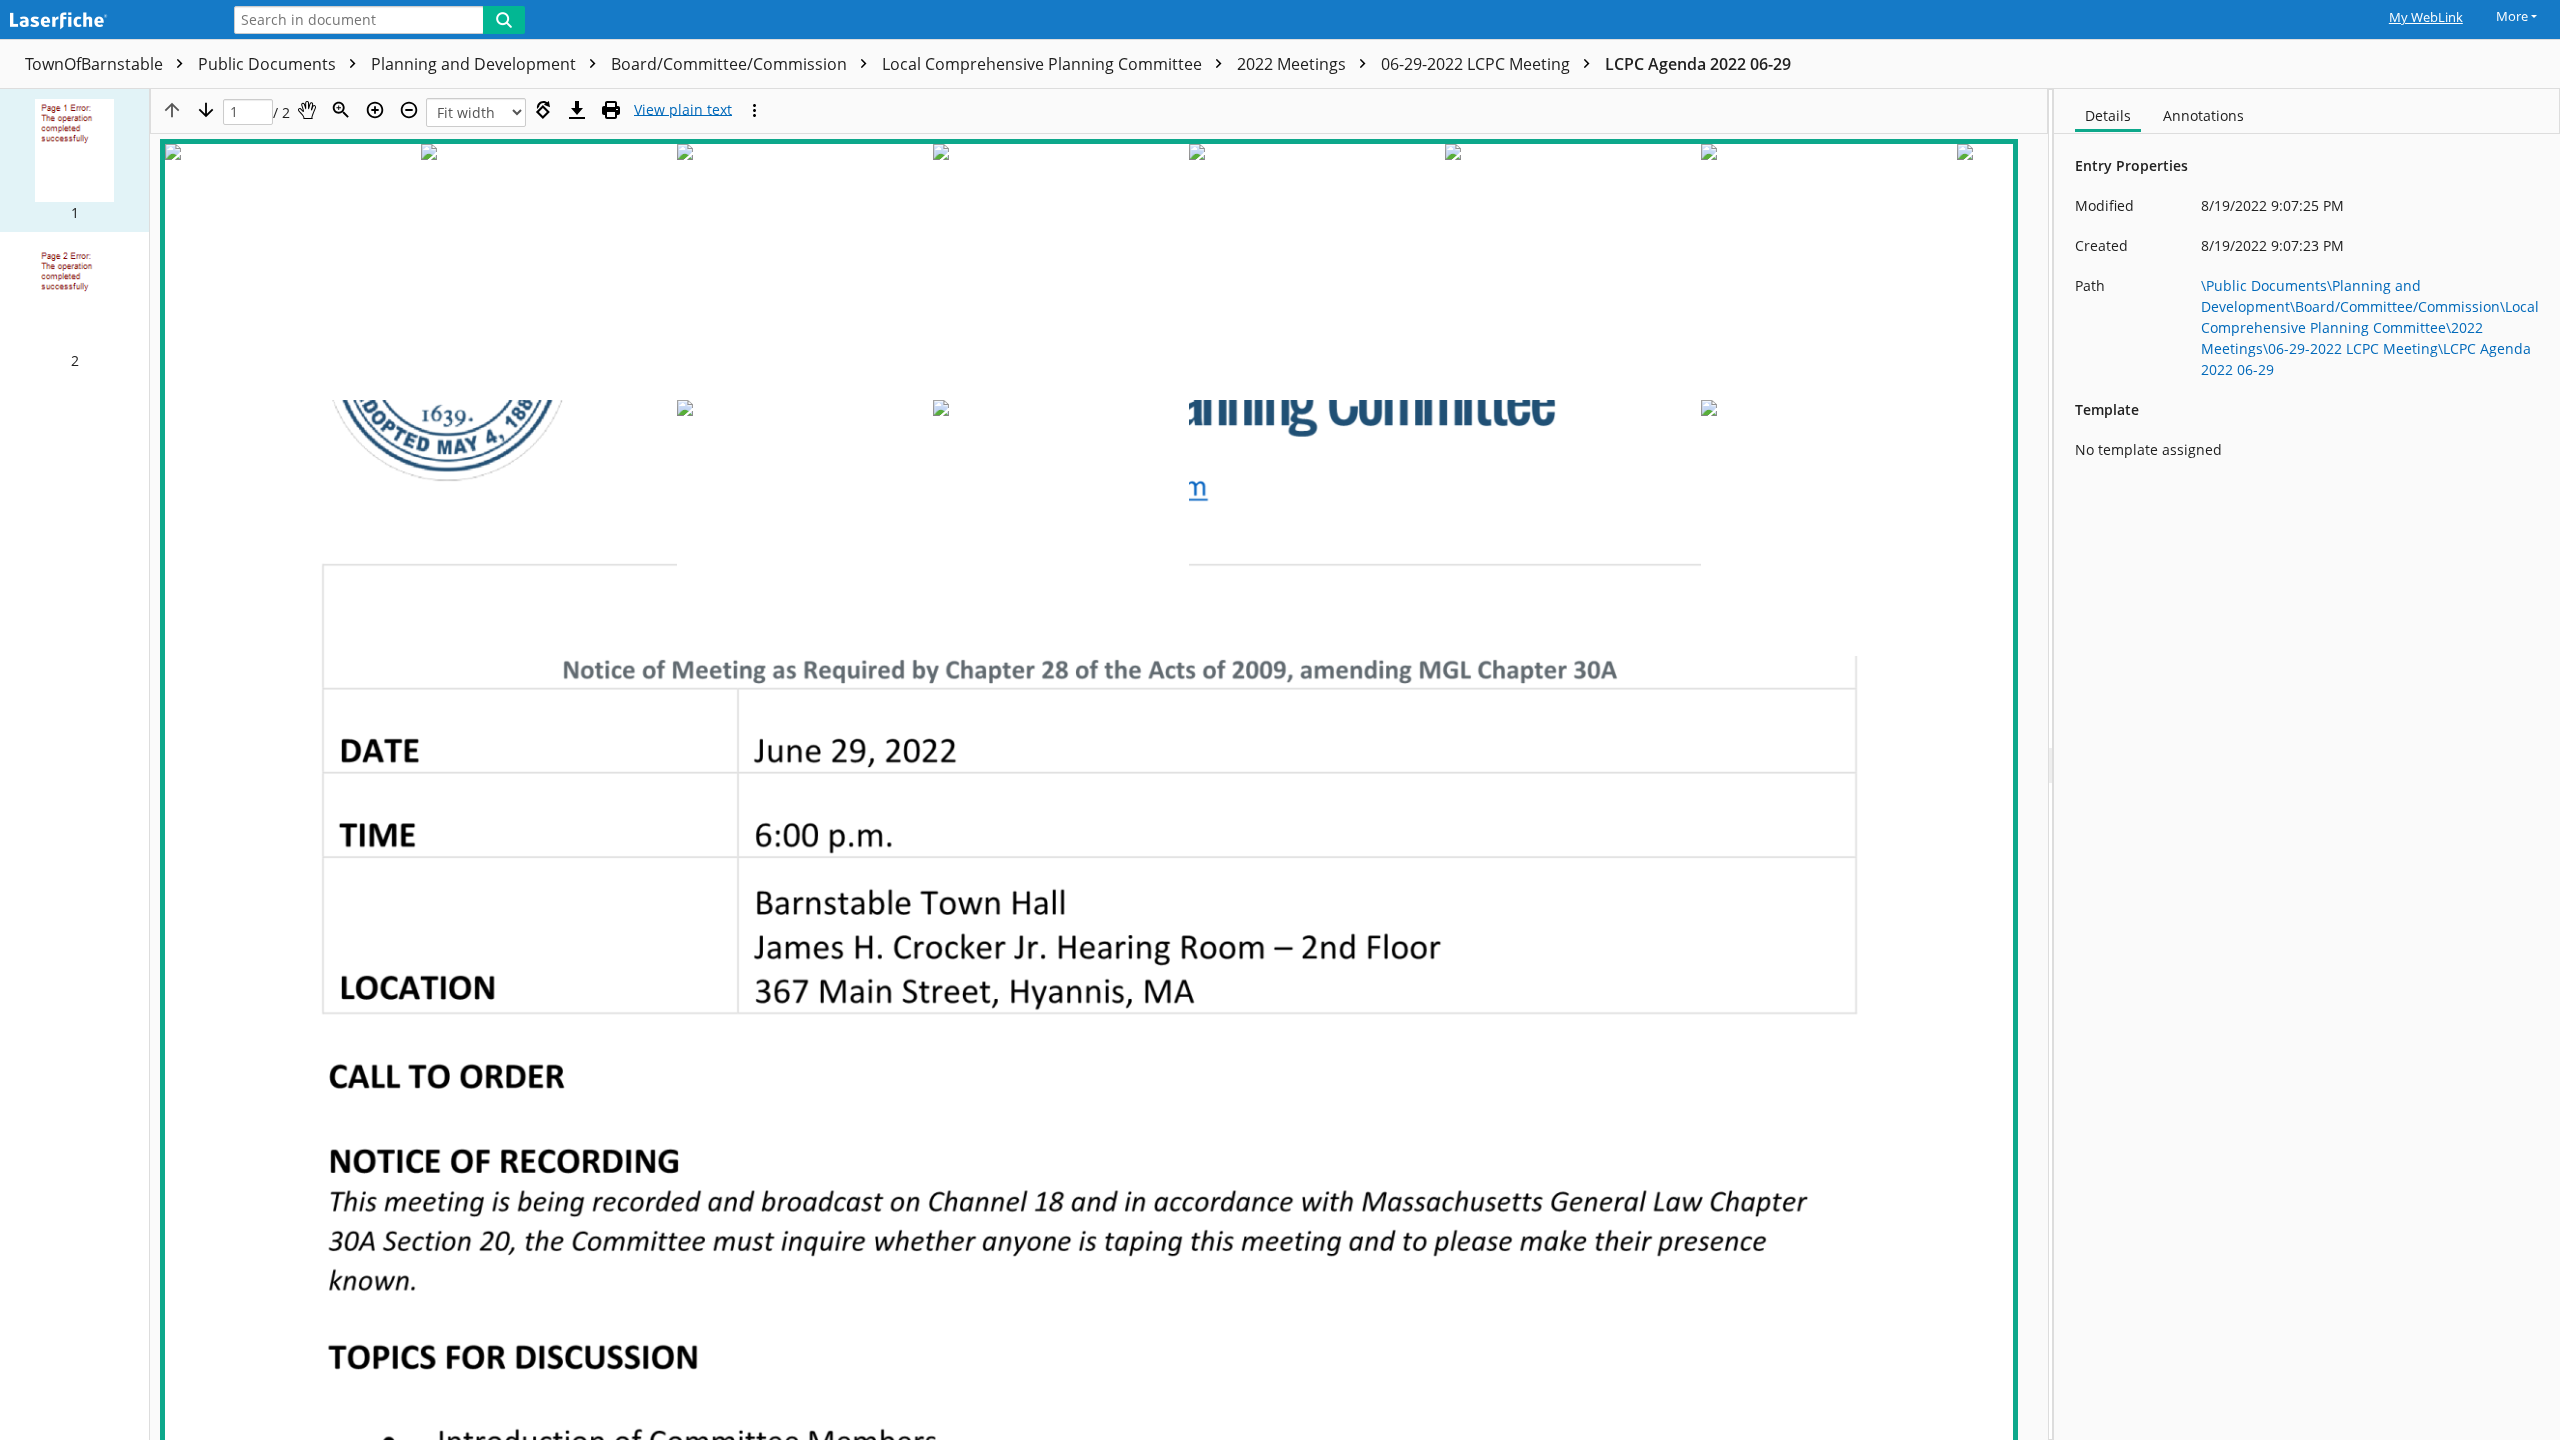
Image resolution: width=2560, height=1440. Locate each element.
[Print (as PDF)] (611, 110)
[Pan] (307, 110)
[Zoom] (341, 110)
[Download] (577, 110)
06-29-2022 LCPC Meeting (1477, 64)
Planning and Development (475, 64)
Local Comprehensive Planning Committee (1044, 64)
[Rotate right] (543, 110)
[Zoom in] (375, 110)
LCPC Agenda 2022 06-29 (1698, 64)
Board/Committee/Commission (731, 64)
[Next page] (206, 110)
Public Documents (269, 64)
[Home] (105, 21)
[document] (2307, 764)
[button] (74, 160)
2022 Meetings (1293, 64)
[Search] (504, 20)
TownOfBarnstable (96, 64)
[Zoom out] (409, 110)
